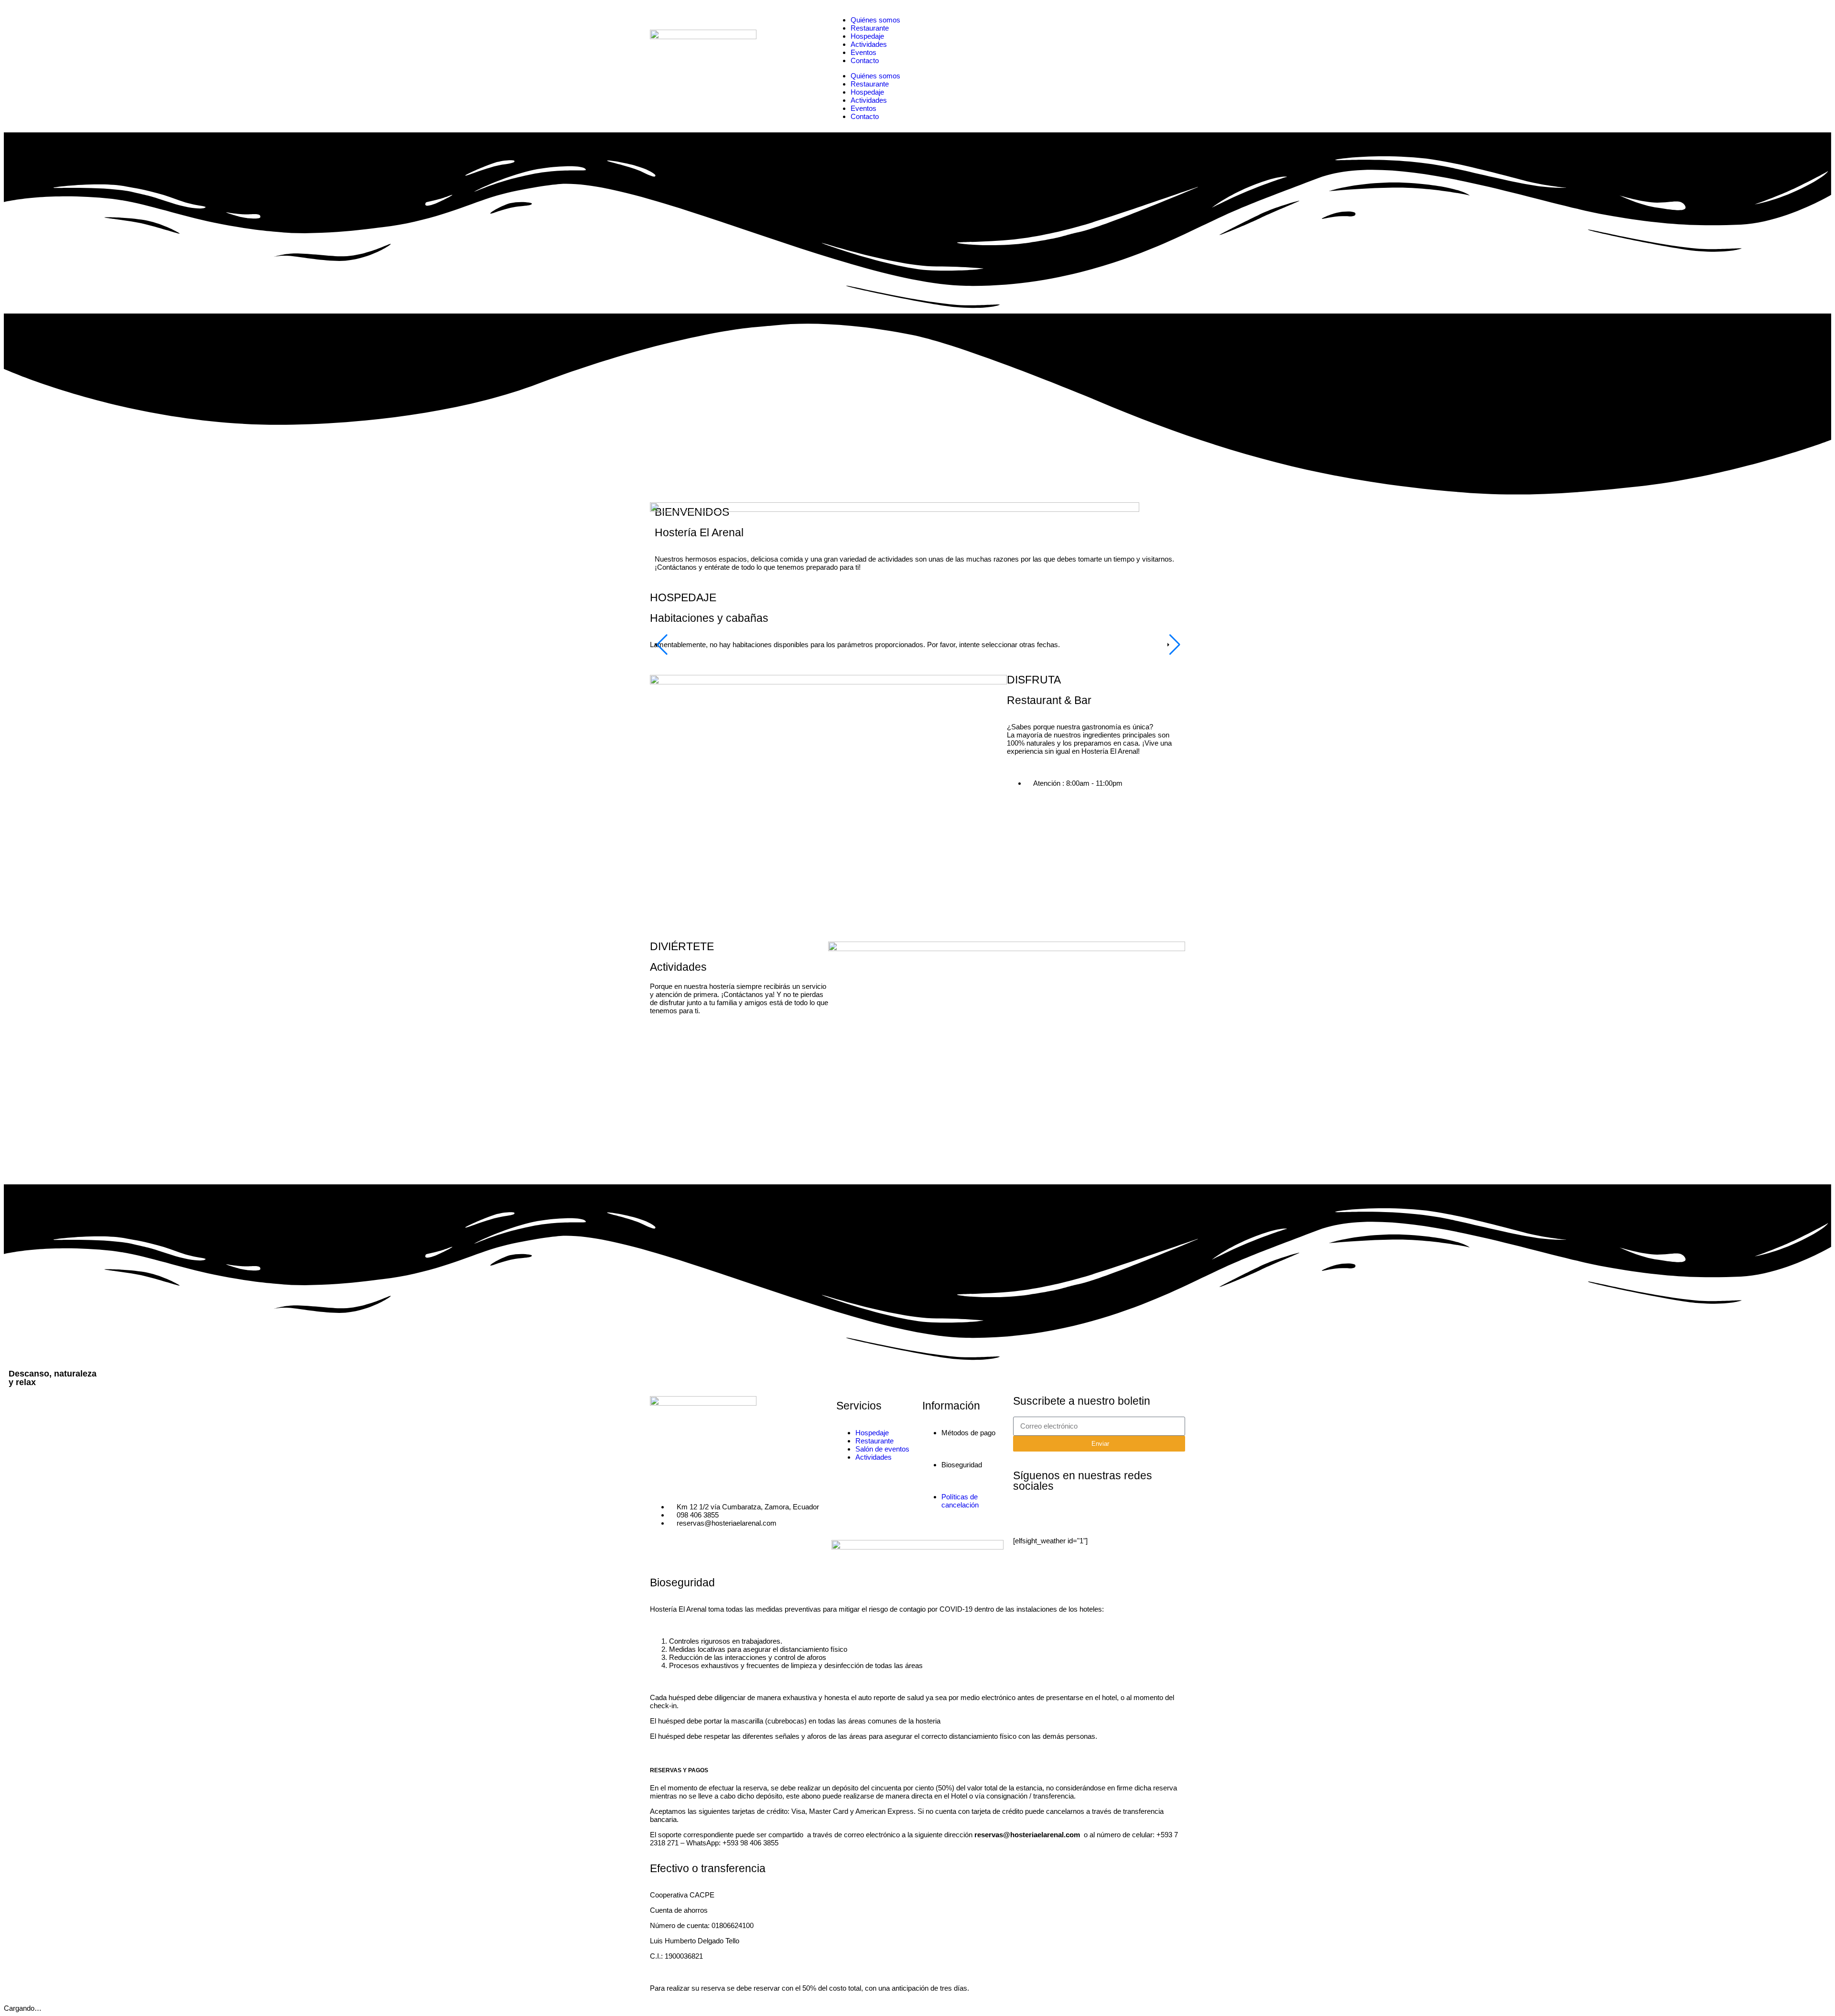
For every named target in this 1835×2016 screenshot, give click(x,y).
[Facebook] (1025, 1514)
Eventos (864, 52)
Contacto (865, 60)
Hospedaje (867, 36)
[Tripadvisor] (1077, 1514)
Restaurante (870, 28)
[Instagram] (1051, 1514)
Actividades (869, 44)
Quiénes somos (875, 20)
